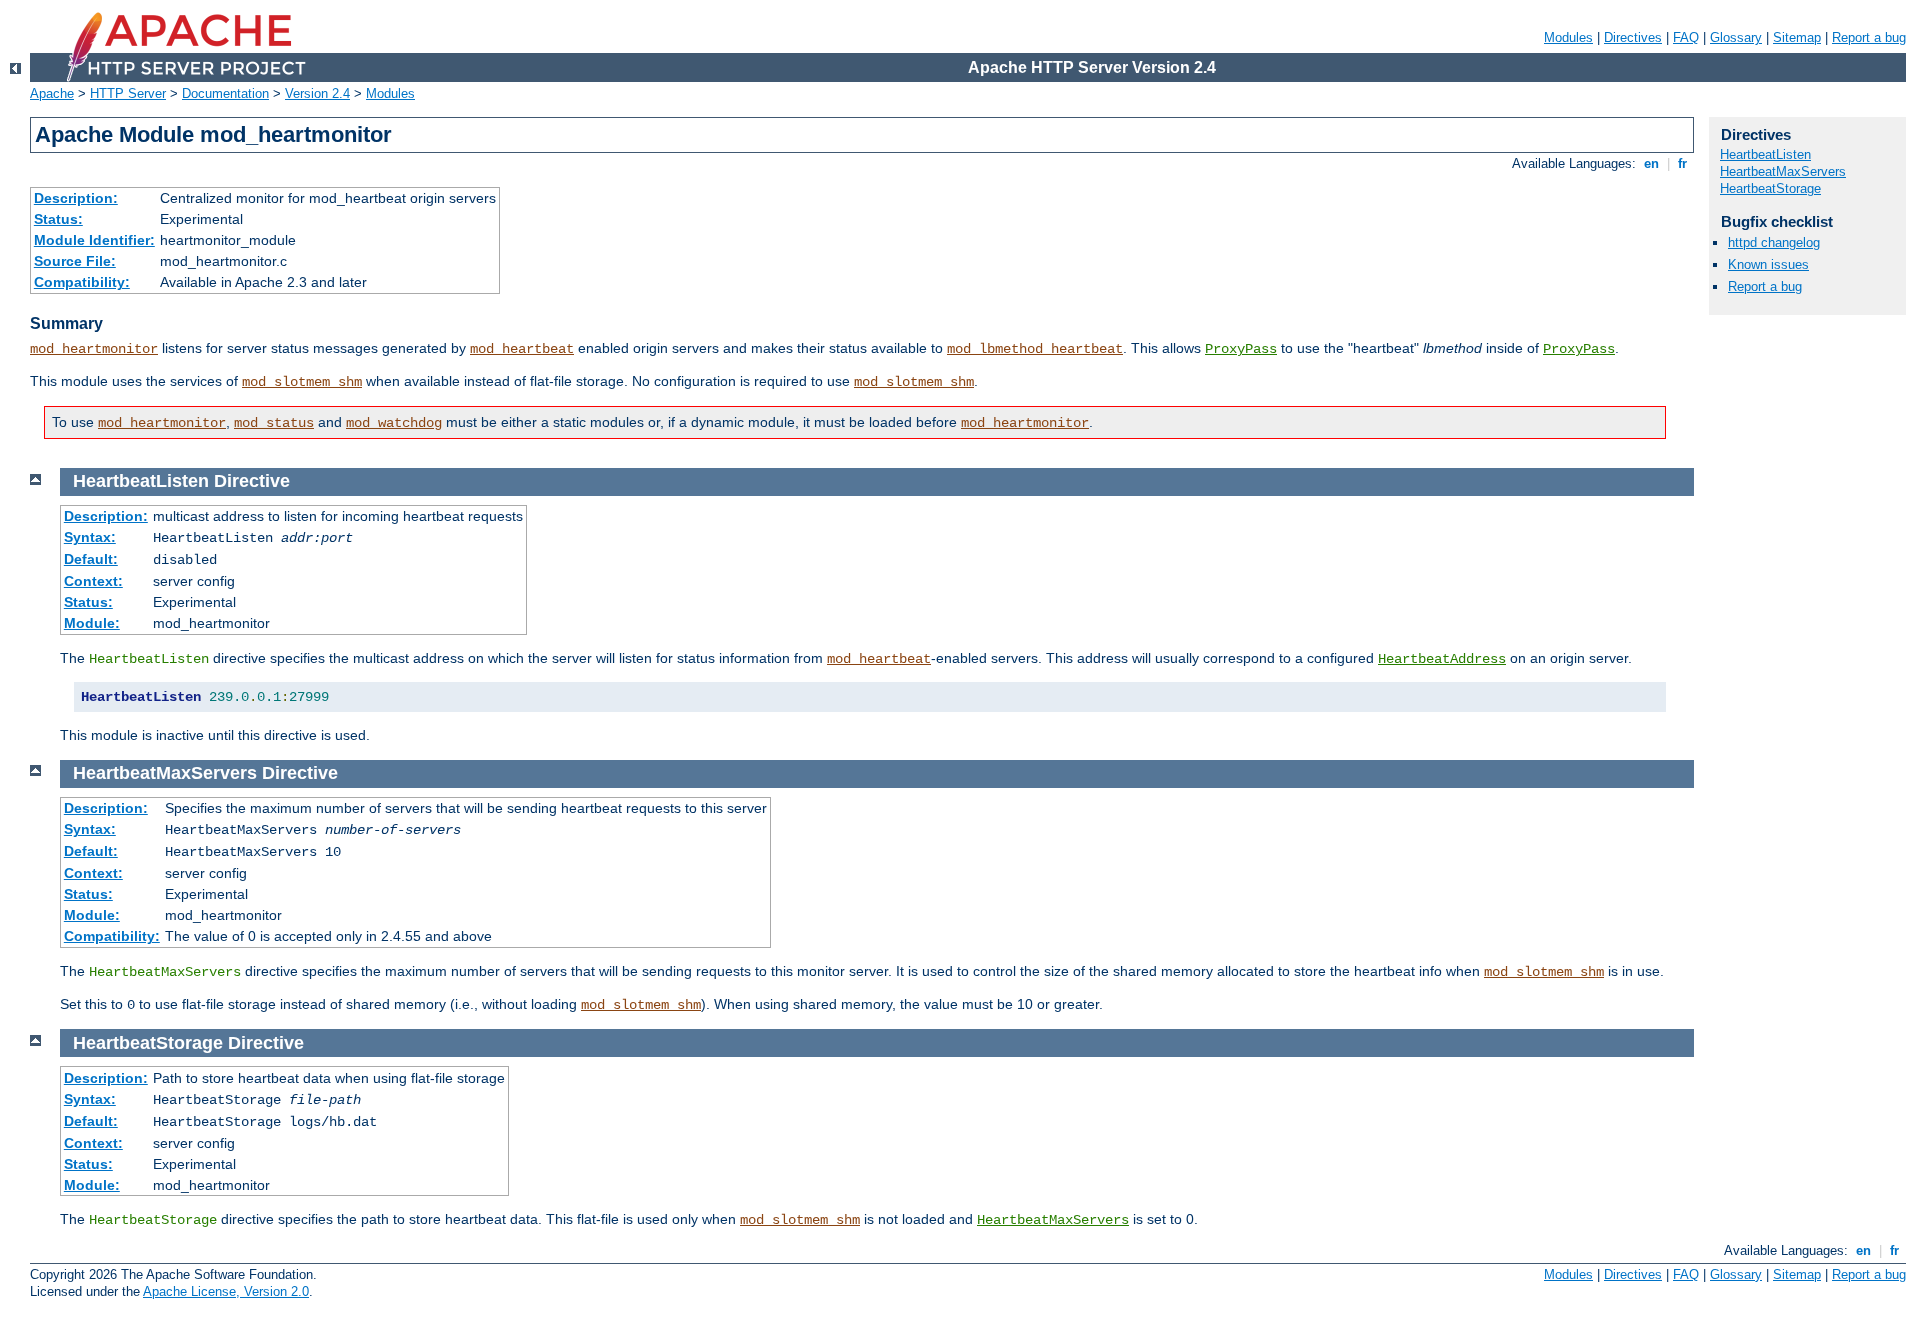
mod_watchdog (394, 423)
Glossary (1736, 37)
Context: (93, 581)
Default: (91, 559)
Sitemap (1797, 37)
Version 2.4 (317, 93)
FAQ (1686, 37)
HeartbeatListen (1765, 154)
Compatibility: (82, 282)
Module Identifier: (94, 240)
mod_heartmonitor (94, 349)
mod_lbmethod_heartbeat (1035, 349)
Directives (1633, 37)
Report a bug (1869, 37)
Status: (58, 219)
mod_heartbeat (522, 349)
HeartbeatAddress (1442, 659)
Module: (92, 623)
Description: (76, 198)
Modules (1568, 37)
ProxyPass (1241, 349)
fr (1682, 163)
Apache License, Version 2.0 (226, 1291)
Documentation (225, 93)
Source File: (75, 261)
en (1651, 163)
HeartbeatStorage (1770, 188)
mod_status (274, 423)
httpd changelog (1774, 242)
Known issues (1768, 264)
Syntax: (90, 537)
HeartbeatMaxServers (1053, 1220)
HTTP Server (128, 93)
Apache (52, 93)
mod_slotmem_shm (302, 382)
